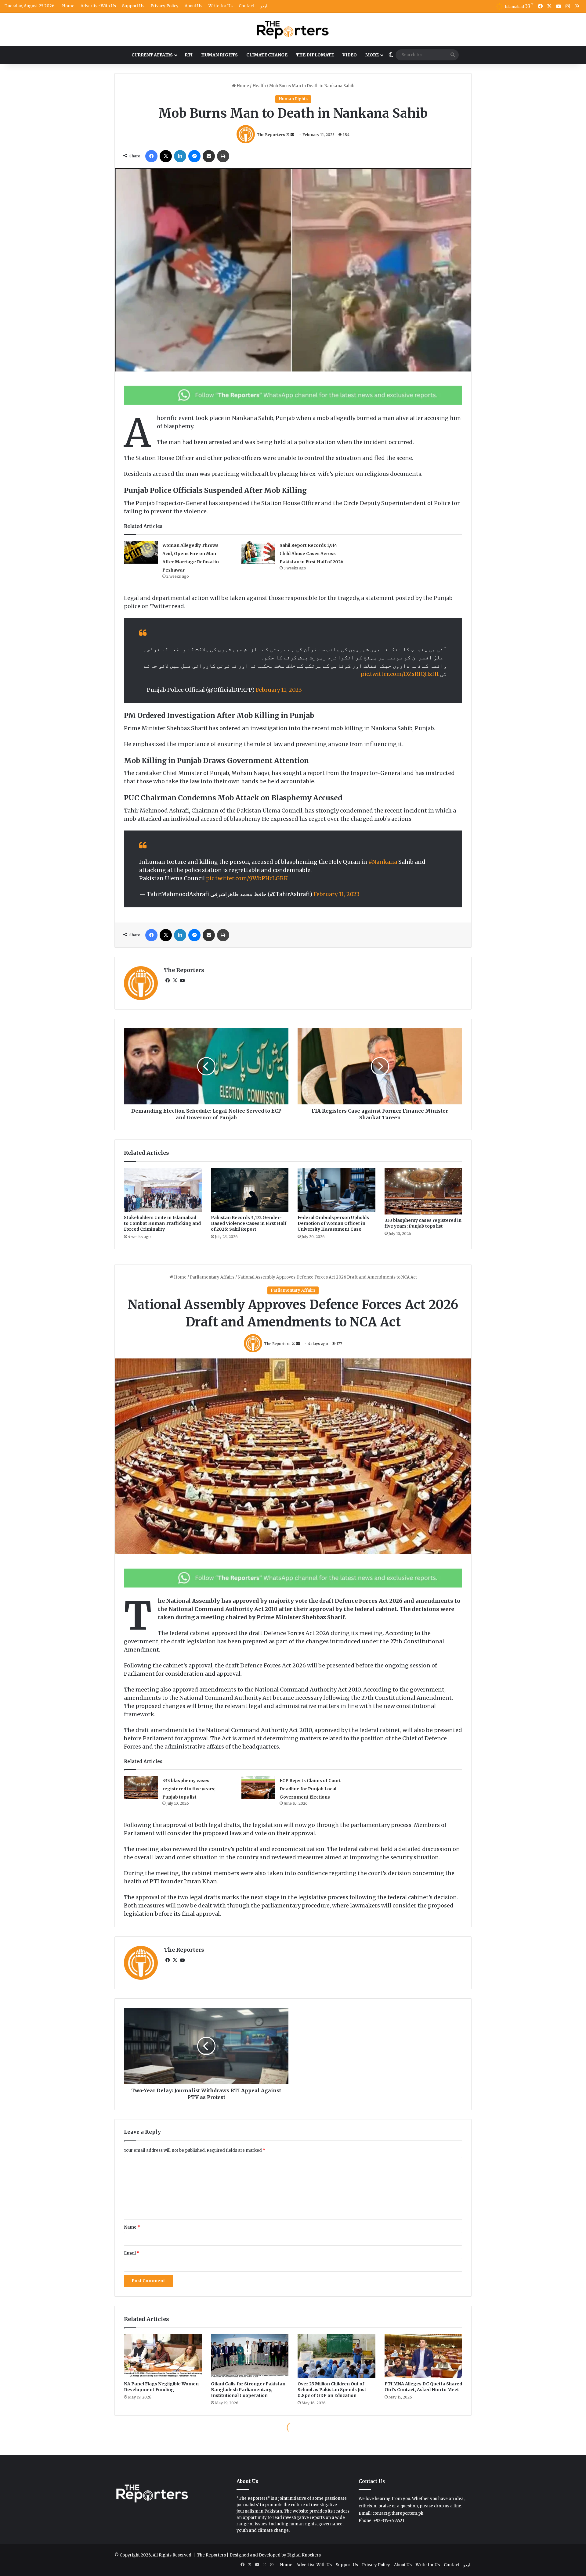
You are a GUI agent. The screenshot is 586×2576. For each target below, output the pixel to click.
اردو (264, 6)
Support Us (133, 6)
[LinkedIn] (180, 156)
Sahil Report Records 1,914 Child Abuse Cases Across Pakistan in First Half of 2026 (311, 554)
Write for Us (221, 6)
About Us (194, 6)
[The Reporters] (293, 29)
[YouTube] (182, 981)
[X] (166, 156)
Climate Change (267, 55)
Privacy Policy (165, 6)
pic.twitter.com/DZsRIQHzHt (400, 674)
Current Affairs (152, 55)
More (372, 55)
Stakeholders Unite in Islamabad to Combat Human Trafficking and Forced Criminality (162, 1223)
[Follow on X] (288, 135)
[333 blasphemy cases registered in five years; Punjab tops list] (423, 1191)
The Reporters (271, 135)
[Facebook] (151, 156)
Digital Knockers (304, 2555)
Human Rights (219, 55)
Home (68, 6)
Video (350, 55)
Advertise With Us (98, 6)
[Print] (223, 156)
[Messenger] (194, 156)
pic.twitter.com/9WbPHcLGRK (247, 878)
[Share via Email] (209, 156)
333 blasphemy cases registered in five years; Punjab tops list (423, 1223)
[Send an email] (292, 135)
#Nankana (383, 862)
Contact (246, 6)
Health (259, 86)
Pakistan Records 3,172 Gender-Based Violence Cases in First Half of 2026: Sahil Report (249, 1223)
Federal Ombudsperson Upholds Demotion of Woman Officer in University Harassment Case (333, 1223)
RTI (189, 55)
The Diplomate (315, 55)
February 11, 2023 (279, 690)
